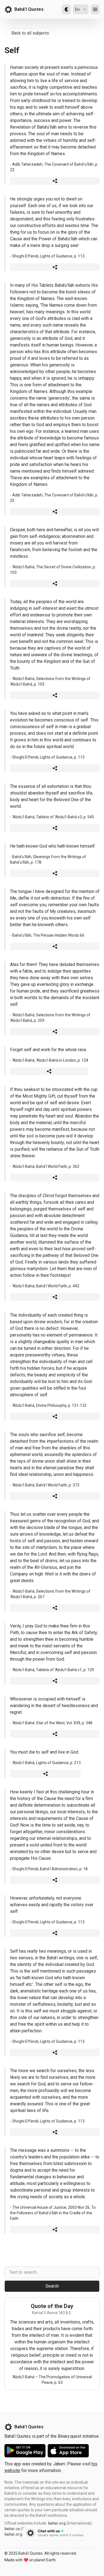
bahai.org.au (16, 2534)
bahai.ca (12, 2529)
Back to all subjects (30, 33)
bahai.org (57, 2523)
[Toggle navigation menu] (95, 9)
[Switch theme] (66, 9)
